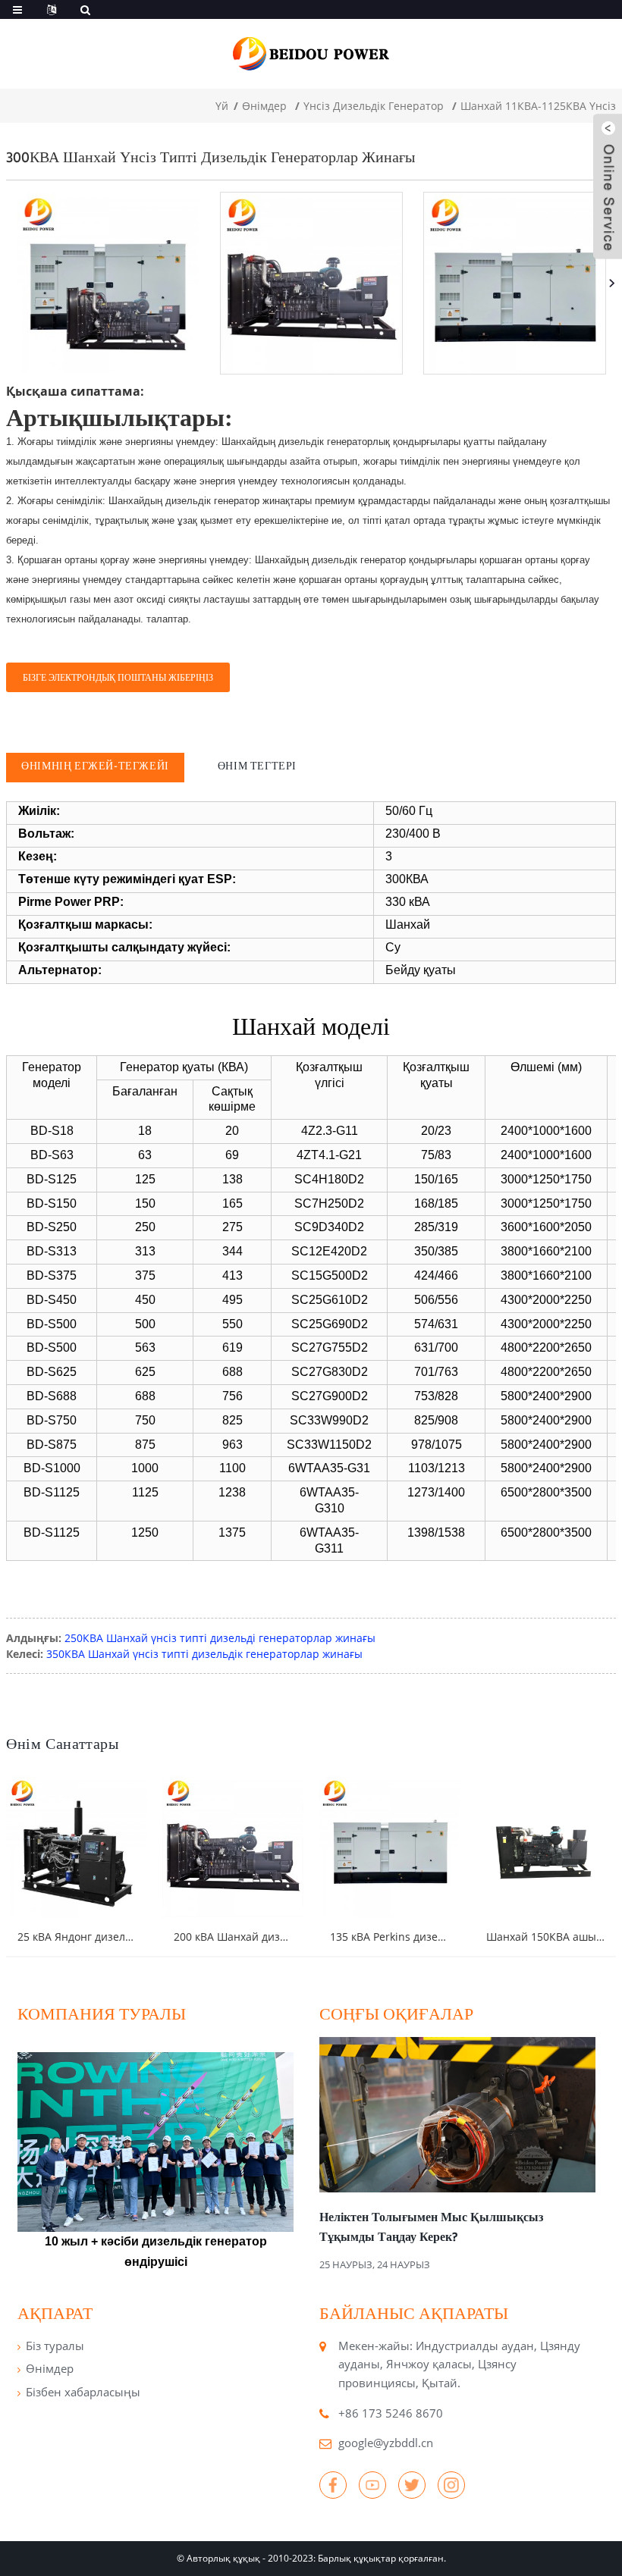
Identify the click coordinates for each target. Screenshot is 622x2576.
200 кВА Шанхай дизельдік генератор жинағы (294, 1937)
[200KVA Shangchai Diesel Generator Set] (233, 1847)
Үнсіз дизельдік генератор (374, 106)
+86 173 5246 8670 (391, 2413)
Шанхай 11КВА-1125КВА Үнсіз (538, 106)
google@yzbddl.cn (386, 2443)
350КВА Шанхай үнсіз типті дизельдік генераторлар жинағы (204, 1654)
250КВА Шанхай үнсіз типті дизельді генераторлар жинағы (220, 1638)
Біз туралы (55, 2346)
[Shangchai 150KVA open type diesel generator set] (545, 1847)
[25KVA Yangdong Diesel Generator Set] (77, 1847)
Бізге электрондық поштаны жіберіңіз (118, 677)
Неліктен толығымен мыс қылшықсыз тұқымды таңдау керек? (431, 2227)
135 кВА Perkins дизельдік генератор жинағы (448, 1937)
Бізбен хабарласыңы (83, 2392)
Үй (222, 106)
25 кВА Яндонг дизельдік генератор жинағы (132, 1937)
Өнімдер (264, 106)
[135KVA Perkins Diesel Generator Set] (389, 1847)
